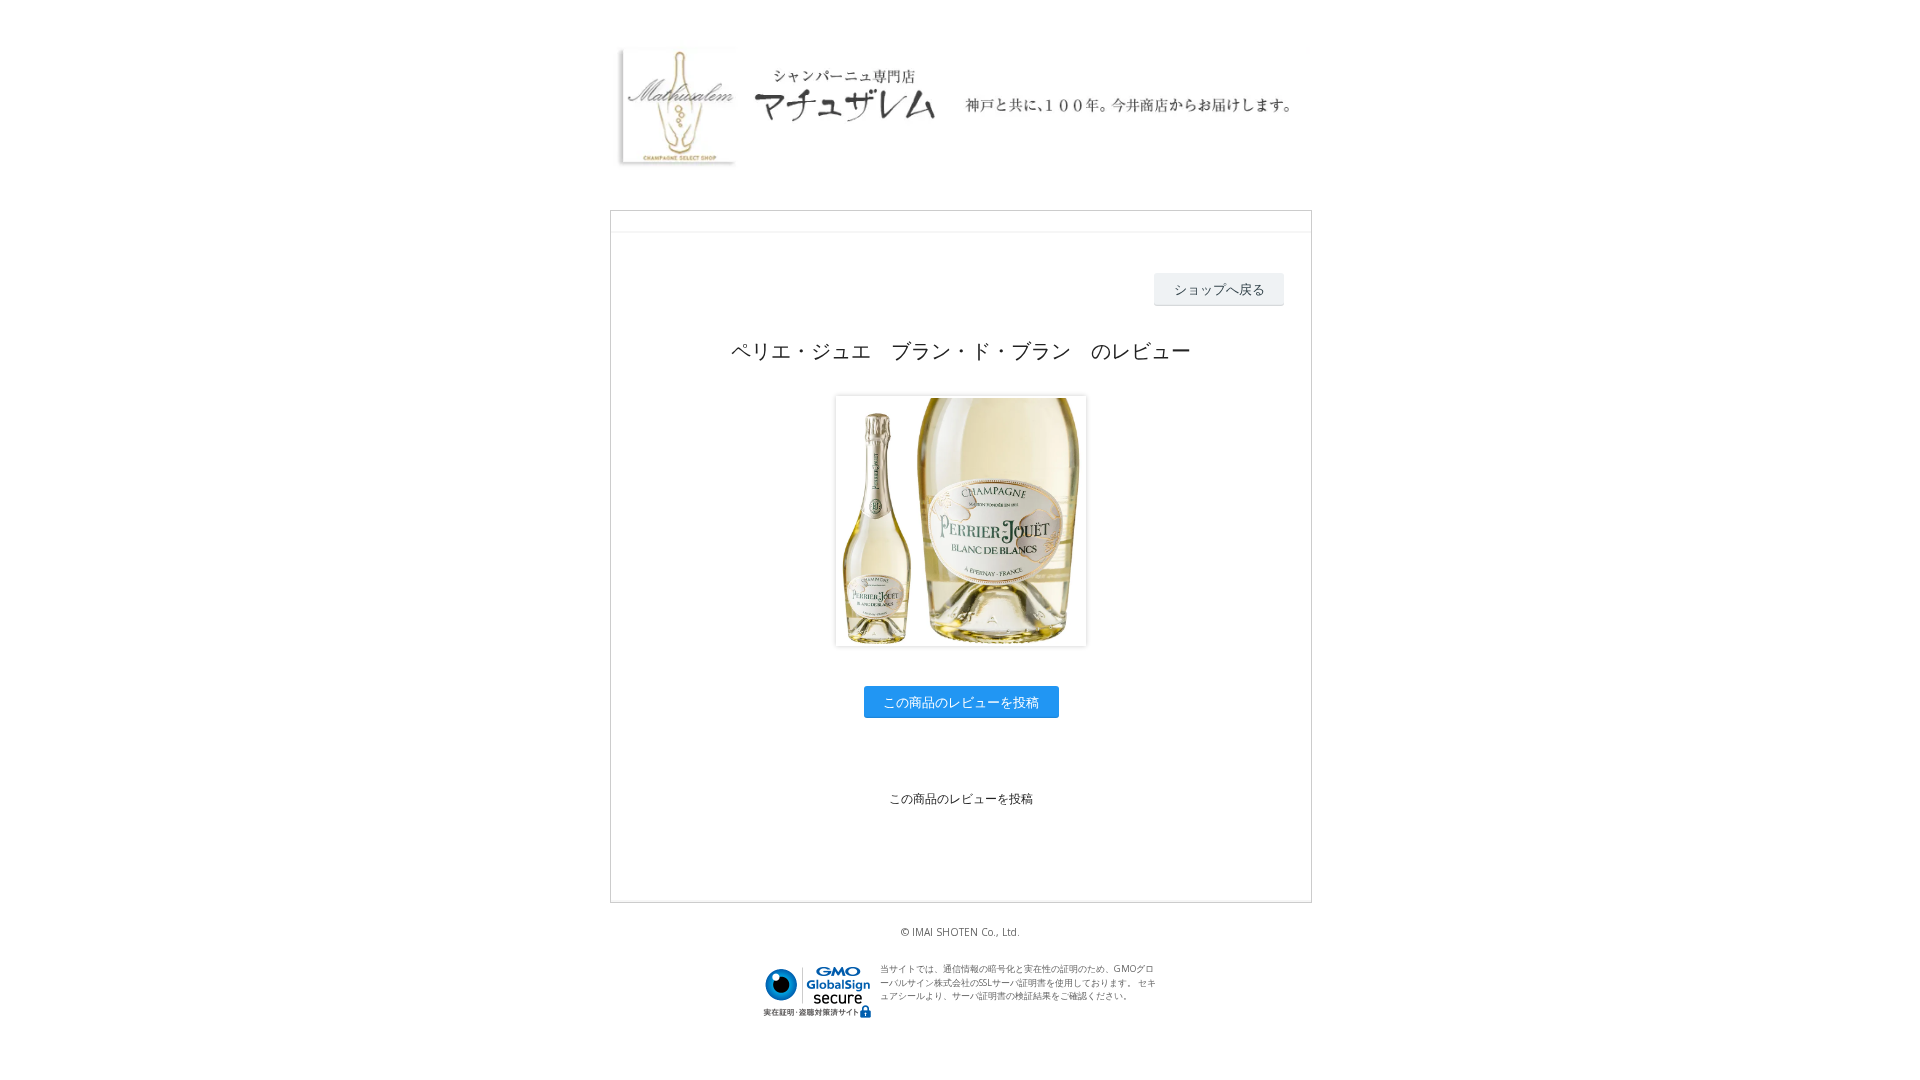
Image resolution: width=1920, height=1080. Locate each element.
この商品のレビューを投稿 (961, 702)
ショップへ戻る (1219, 289)
